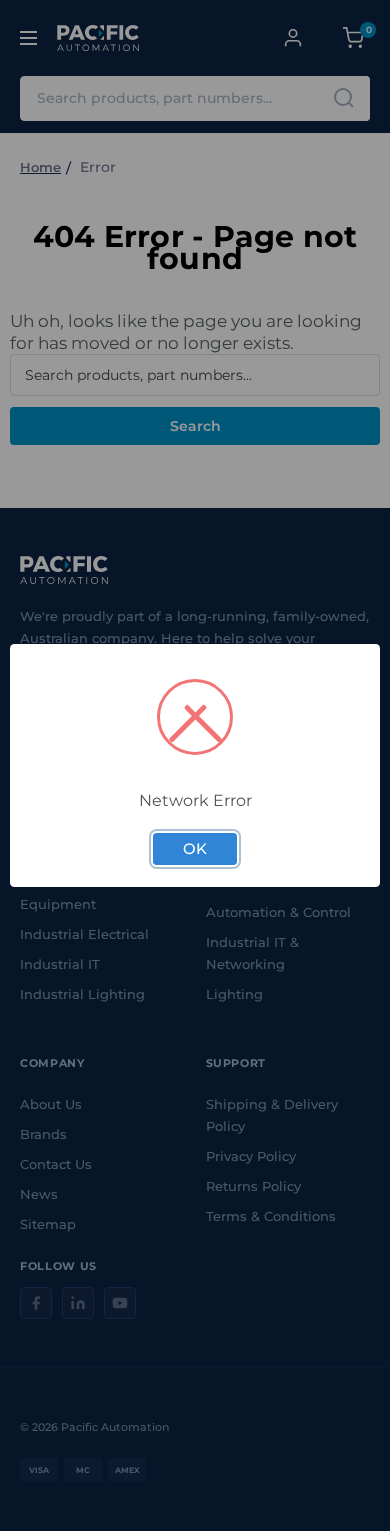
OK (195, 849)
